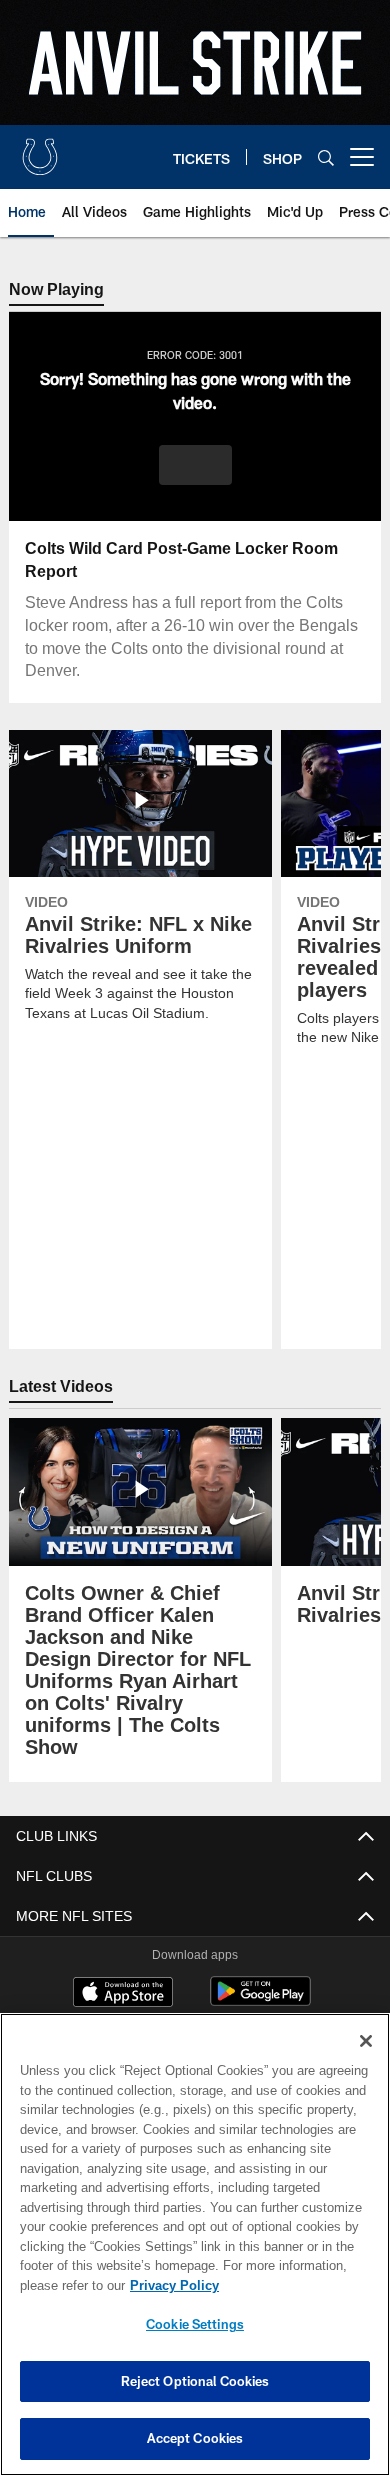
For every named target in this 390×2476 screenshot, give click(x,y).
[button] (195, 465)
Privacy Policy (170, 2285)
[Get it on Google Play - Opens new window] (260, 2001)
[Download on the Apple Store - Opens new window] (123, 1994)
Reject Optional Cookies (195, 2381)
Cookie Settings (195, 2324)
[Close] (366, 2041)
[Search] (326, 157)
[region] (195, 2244)
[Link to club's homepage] (40, 149)
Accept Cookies (195, 2438)
